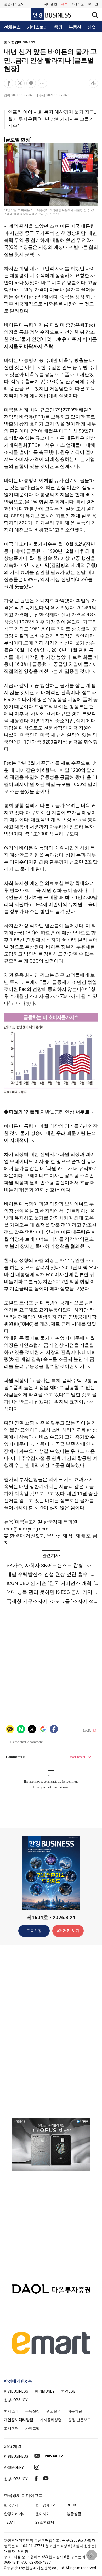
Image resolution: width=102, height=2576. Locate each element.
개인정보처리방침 (19, 2420)
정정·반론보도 (80, 2420)
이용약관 (75, 2411)
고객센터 (11, 2428)
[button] (93, 4)
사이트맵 (32, 2428)
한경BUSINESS (23, 42)
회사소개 (11, 2411)
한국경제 (11, 2505)
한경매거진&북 (15, 4)
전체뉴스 (12, 27)
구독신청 (34, 1931)
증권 (58, 27)
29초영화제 (45, 2522)
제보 (65, 4)
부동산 (75, 27)
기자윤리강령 (51, 2420)
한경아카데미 (15, 2514)
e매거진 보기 (68, 1931)
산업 (92, 27)
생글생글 (74, 2514)
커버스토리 (37, 27)
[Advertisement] (51, 2031)
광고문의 (54, 2411)
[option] (51, 2144)
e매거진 (78, 4)
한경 (16, 2391)
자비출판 (50, 4)
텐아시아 (43, 2514)
